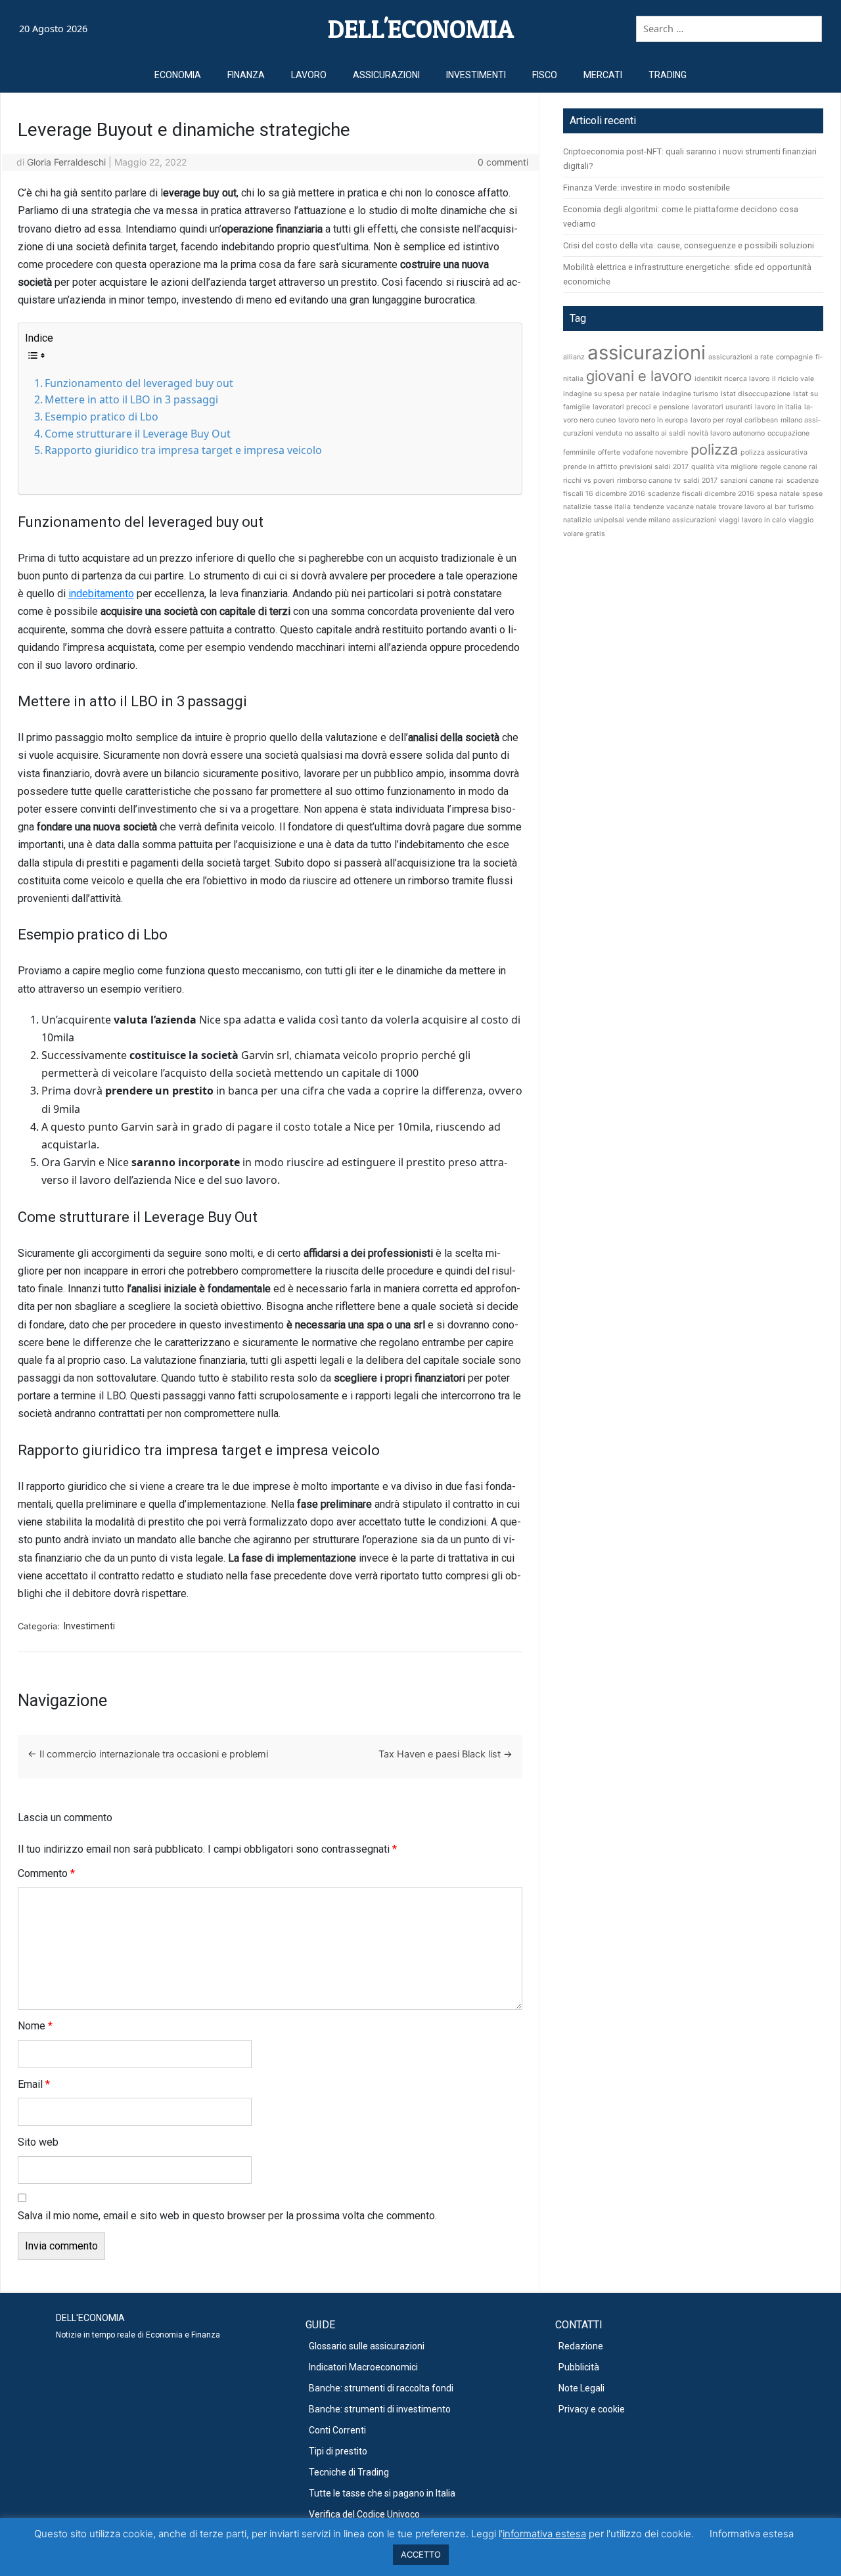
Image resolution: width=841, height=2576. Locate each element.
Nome (35, 2026)
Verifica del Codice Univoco (364, 2514)
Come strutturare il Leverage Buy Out (138, 434)
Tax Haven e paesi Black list (445, 1754)
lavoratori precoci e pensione (641, 407)
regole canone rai (789, 467)
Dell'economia (421, 29)
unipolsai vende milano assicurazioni (655, 520)
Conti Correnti (337, 2430)
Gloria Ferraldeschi (66, 162)
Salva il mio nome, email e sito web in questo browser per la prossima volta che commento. (227, 2216)
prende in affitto (590, 467)
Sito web (38, 2142)
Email (34, 2084)
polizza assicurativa (774, 452)
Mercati (603, 75)
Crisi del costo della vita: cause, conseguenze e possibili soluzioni (689, 245)
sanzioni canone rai (752, 481)
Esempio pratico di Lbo (102, 417)
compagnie (794, 357)
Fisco (545, 75)
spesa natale (778, 494)
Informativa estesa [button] (752, 2534)
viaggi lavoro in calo (752, 520)
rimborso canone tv (649, 481)
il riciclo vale (793, 379)
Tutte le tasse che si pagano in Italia (382, 2493)
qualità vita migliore (724, 467)
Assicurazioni (386, 75)
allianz (574, 357)
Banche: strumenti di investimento (380, 2409)
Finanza (246, 75)
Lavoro (309, 75)
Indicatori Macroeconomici (363, 2367)
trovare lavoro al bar (752, 507)
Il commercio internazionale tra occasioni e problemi (148, 1754)
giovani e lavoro (639, 376)
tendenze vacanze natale (675, 507)
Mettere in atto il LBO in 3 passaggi (131, 399)
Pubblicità (579, 2367)
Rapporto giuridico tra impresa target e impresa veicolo (183, 450)
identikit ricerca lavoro (732, 379)
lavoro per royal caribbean (734, 420)
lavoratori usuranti (722, 407)
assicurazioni (647, 352)
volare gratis (584, 534)
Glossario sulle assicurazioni (367, 2346)
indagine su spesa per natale (611, 394)
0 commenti (503, 162)
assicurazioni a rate (741, 357)
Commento (46, 1873)
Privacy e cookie (592, 2409)
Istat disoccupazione (756, 394)
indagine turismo (690, 394)
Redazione (581, 2346)
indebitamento (101, 594)
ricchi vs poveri (589, 481)
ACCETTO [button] (421, 2554)
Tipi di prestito (338, 2451)
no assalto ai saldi (655, 433)
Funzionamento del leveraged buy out (139, 383)
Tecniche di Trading (349, 2472)
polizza (714, 449)
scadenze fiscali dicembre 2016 (701, 494)
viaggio (801, 520)
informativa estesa (544, 2534)
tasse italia (612, 507)
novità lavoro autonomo (726, 433)
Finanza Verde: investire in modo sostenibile (647, 188)
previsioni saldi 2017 (654, 467)
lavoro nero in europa (653, 420)
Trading (668, 75)
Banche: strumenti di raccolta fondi (381, 2388)
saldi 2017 (700, 481)
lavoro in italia (778, 407)
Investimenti (476, 75)
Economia (178, 75)
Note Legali (581, 2388)
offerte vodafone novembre (643, 452)
